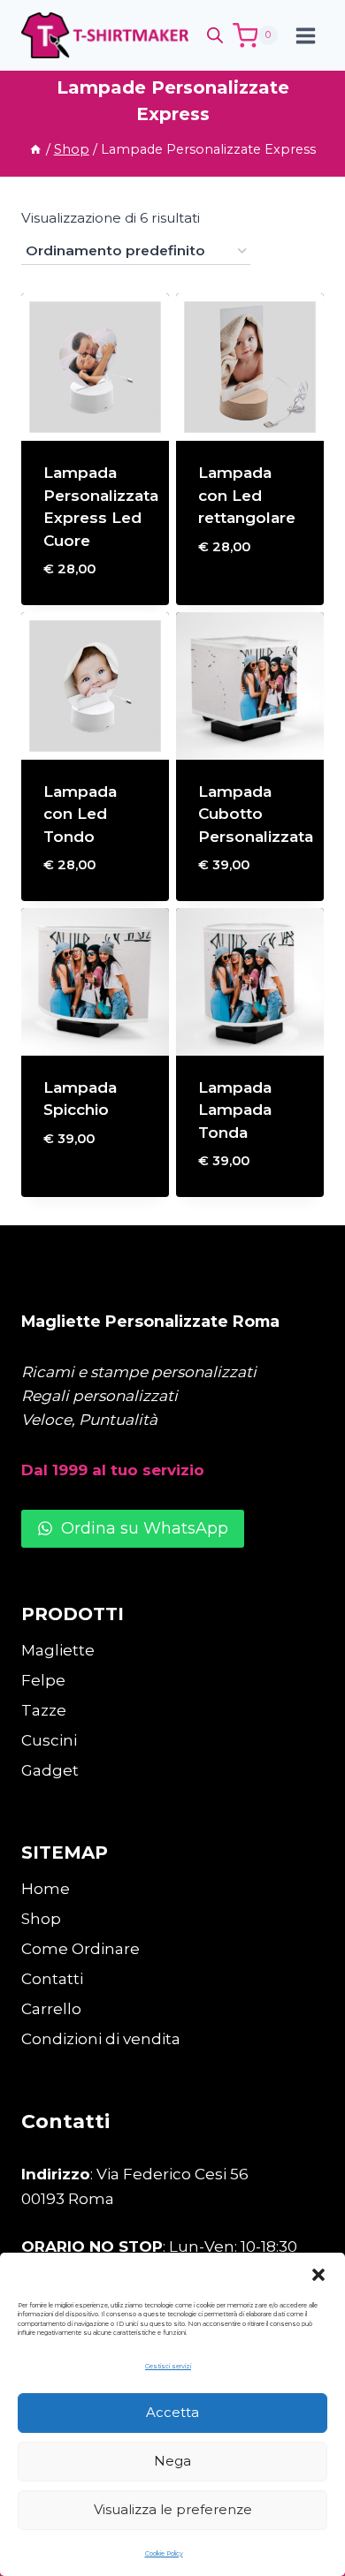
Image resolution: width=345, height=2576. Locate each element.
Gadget (50, 1770)
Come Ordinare (80, 1949)
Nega (172, 2461)
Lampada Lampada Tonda (235, 1110)
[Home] (35, 149)
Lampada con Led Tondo (80, 814)
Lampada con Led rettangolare (247, 495)
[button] (318, 2275)
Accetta (172, 2412)
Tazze (44, 1710)
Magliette (58, 1650)
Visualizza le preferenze (173, 2509)
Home (46, 1889)
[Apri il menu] (305, 35)
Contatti (52, 1979)
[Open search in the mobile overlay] (215, 35)
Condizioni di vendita (101, 2039)
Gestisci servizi (168, 2366)
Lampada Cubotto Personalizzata (256, 814)
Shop (41, 1919)
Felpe (43, 1680)
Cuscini (49, 1740)
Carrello (51, 2009)
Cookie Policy (164, 2553)
